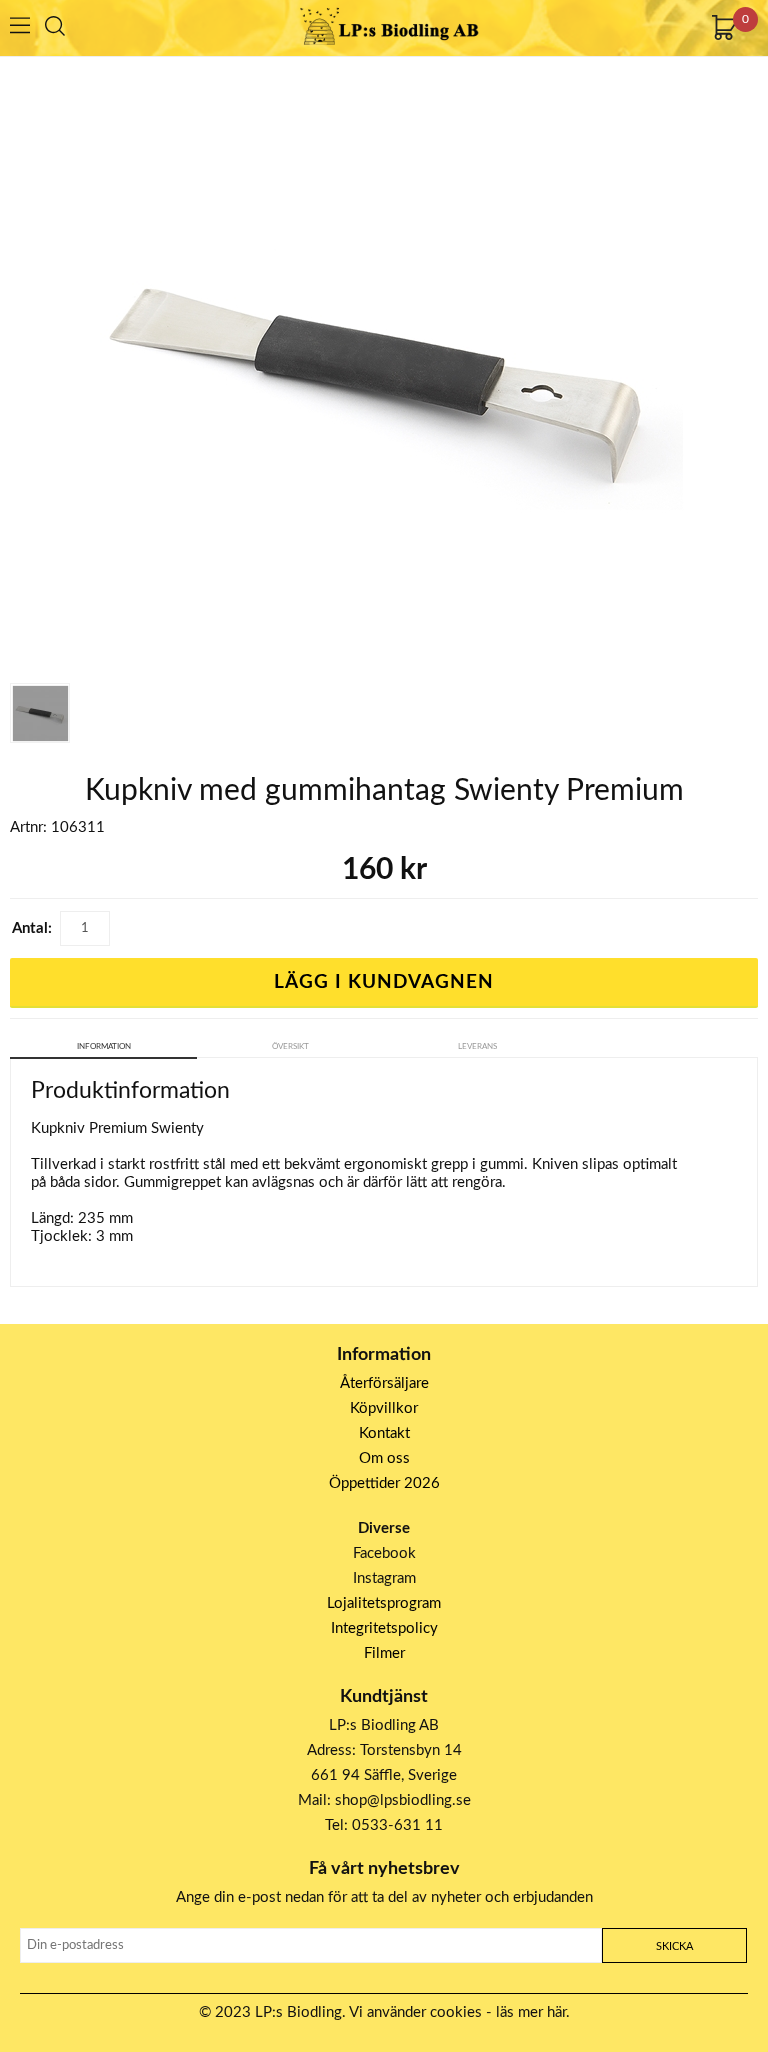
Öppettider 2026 (384, 1483)
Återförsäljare (384, 1383)
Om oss (384, 1458)
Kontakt (384, 1433)
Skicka (674, 1946)
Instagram (384, 1578)
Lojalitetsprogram (384, 1603)
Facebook (384, 1553)
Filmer (384, 1653)
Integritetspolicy (384, 1628)
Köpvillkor (384, 1408)
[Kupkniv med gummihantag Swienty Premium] (40, 713)
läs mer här (531, 2012)
